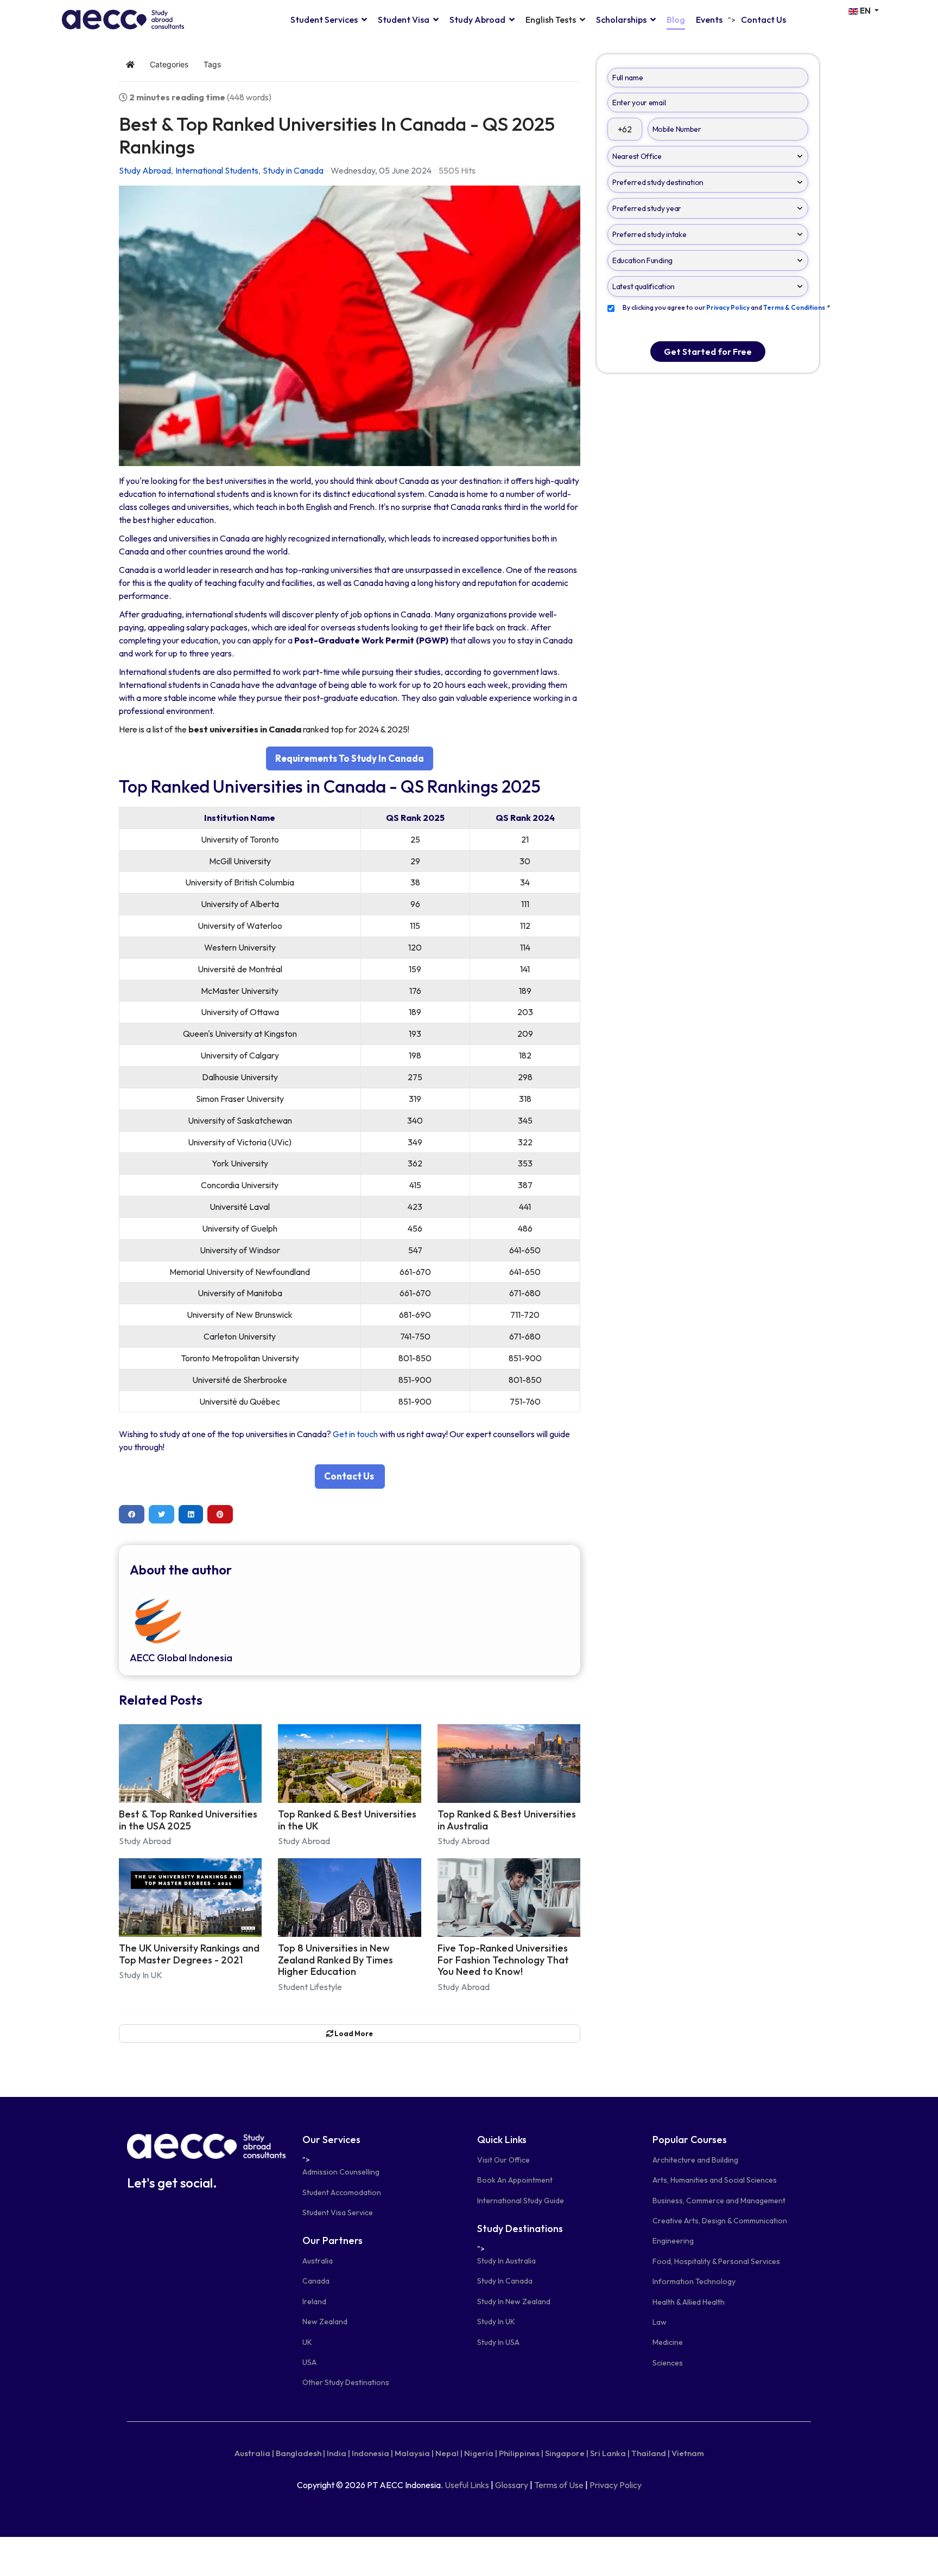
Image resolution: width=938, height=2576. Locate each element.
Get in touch (355, 1434)
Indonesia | (372, 2453)
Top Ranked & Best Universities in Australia (507, 1820)
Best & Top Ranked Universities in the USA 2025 (188, 1820)
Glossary (512, 2485)
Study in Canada (293, 170)
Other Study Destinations (346, 2382)
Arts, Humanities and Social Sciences (715, 2180)
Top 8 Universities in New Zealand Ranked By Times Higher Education (335, 1960)
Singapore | (567, 2453)
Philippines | (521, 2453)
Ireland (314, 2301)
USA (309, 2362)
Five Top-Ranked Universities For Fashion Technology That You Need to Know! (503, 1960)
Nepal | (449, 2453)
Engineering (673, 2241)
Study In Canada (505, 2281)
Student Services (324, 20)
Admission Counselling (341, 2172)
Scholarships (621, 20)
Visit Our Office (503, 2160)
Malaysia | (414, 2453)
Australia (318, 2261)
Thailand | (651, 2453)
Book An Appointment (515, 2180)
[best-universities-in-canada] (350, 326)
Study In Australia (506, 2261)
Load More (353, 2033)
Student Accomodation (342, 2192)
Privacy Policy (616, 2485)
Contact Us (763, 20)
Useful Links (467, 2485)
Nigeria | (481, 2453)
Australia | (254, 2453)
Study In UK (141, 1975)
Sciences (668, 2363)
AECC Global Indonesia (181, 1658)
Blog (676, 20)
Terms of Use (559, 2485)
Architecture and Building (695, 2160)
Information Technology (694, 2281)
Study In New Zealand (514, 2301)
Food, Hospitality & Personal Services (716, 2261)
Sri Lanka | (610, 2453)
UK (307, 2342)
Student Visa (404, 20)
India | (338, 2453)
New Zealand (325, 2322)
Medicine (668, 2342)
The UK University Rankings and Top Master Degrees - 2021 (189, 1954)
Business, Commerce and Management (719, 2201)
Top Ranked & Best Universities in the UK (347, 1820)
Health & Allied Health (689, 2302)
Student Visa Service (338, 2212)
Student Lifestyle (310, 1987)
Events (709, 20)
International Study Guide (521, 2201)
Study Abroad (477, 20)
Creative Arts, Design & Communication (720, 2221)
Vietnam (688, 2453)
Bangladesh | (300, 2453)
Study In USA (498, 2342)
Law (660, 2322)
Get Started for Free (708, 352)
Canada (316, 2281)
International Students (217, 170)
